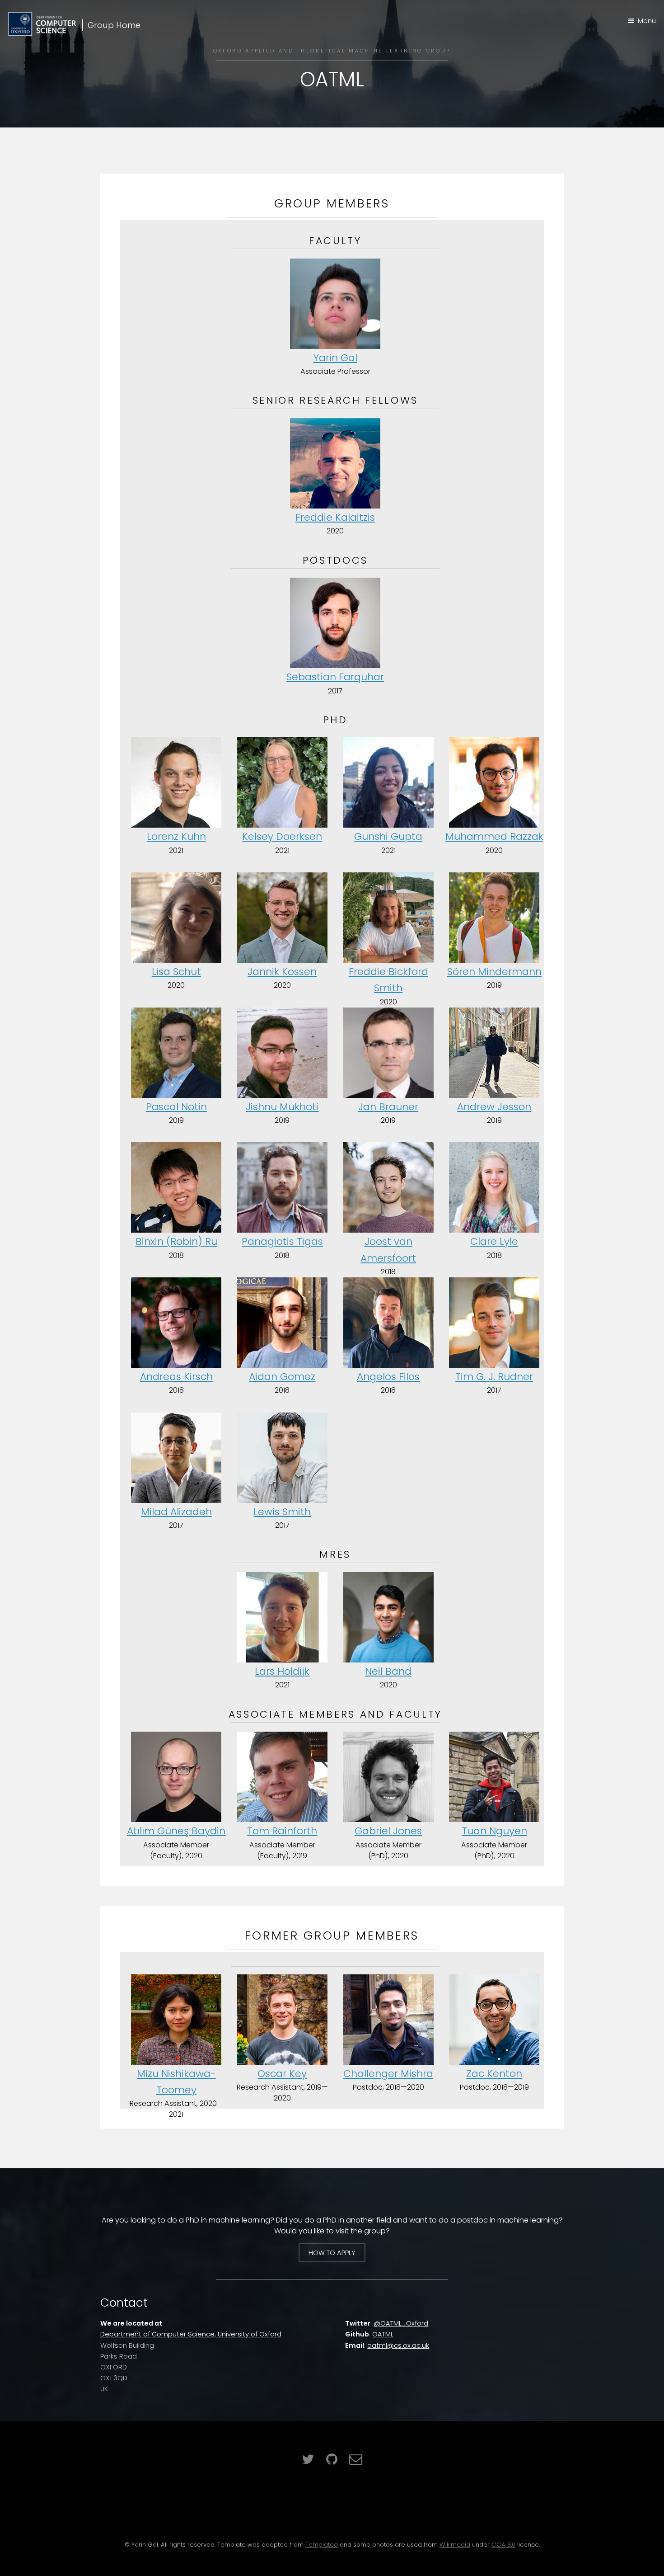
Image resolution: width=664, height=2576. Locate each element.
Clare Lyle (494, 1241)
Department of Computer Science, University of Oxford (191, 2334)
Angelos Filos (388, 1377)
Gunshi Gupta (388, 836)
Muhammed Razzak (494, 836)
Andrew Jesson (494, 1107)
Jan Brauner (388, 1107)
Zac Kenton (494, 2074)
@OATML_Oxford (401, 2323)
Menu (647, 21)
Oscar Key (282, 2074)
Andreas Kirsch (176, 1377)
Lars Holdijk (282, 1671)
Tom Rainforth (282, 1831)
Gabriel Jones (388, 1831)
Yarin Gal (335, 358)
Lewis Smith (282, 1512)
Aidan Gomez (282, 1377)
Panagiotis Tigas (282, 1241)
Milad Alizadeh (176, 1512)
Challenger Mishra (388, 2074)
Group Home (114, 25)
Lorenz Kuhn (176, 836)
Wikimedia (455, 2545)
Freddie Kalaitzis (335, 517)
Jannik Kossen (282, 972)
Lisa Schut (176, 972)
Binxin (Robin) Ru (176, 1241)
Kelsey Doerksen (282, 836)
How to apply (332, 2253)
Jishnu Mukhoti (282, 1107)
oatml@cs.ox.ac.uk (398, 2345)
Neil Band (388, 1671)
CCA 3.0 (503, 2545)
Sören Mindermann (494, 972)
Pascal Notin (176, 1107)
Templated (322, 2545)
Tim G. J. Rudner (494, 1377)
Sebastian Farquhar (335, 677)
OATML (383, 2334)
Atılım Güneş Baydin (176, 1831)
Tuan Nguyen (494, 1831)
